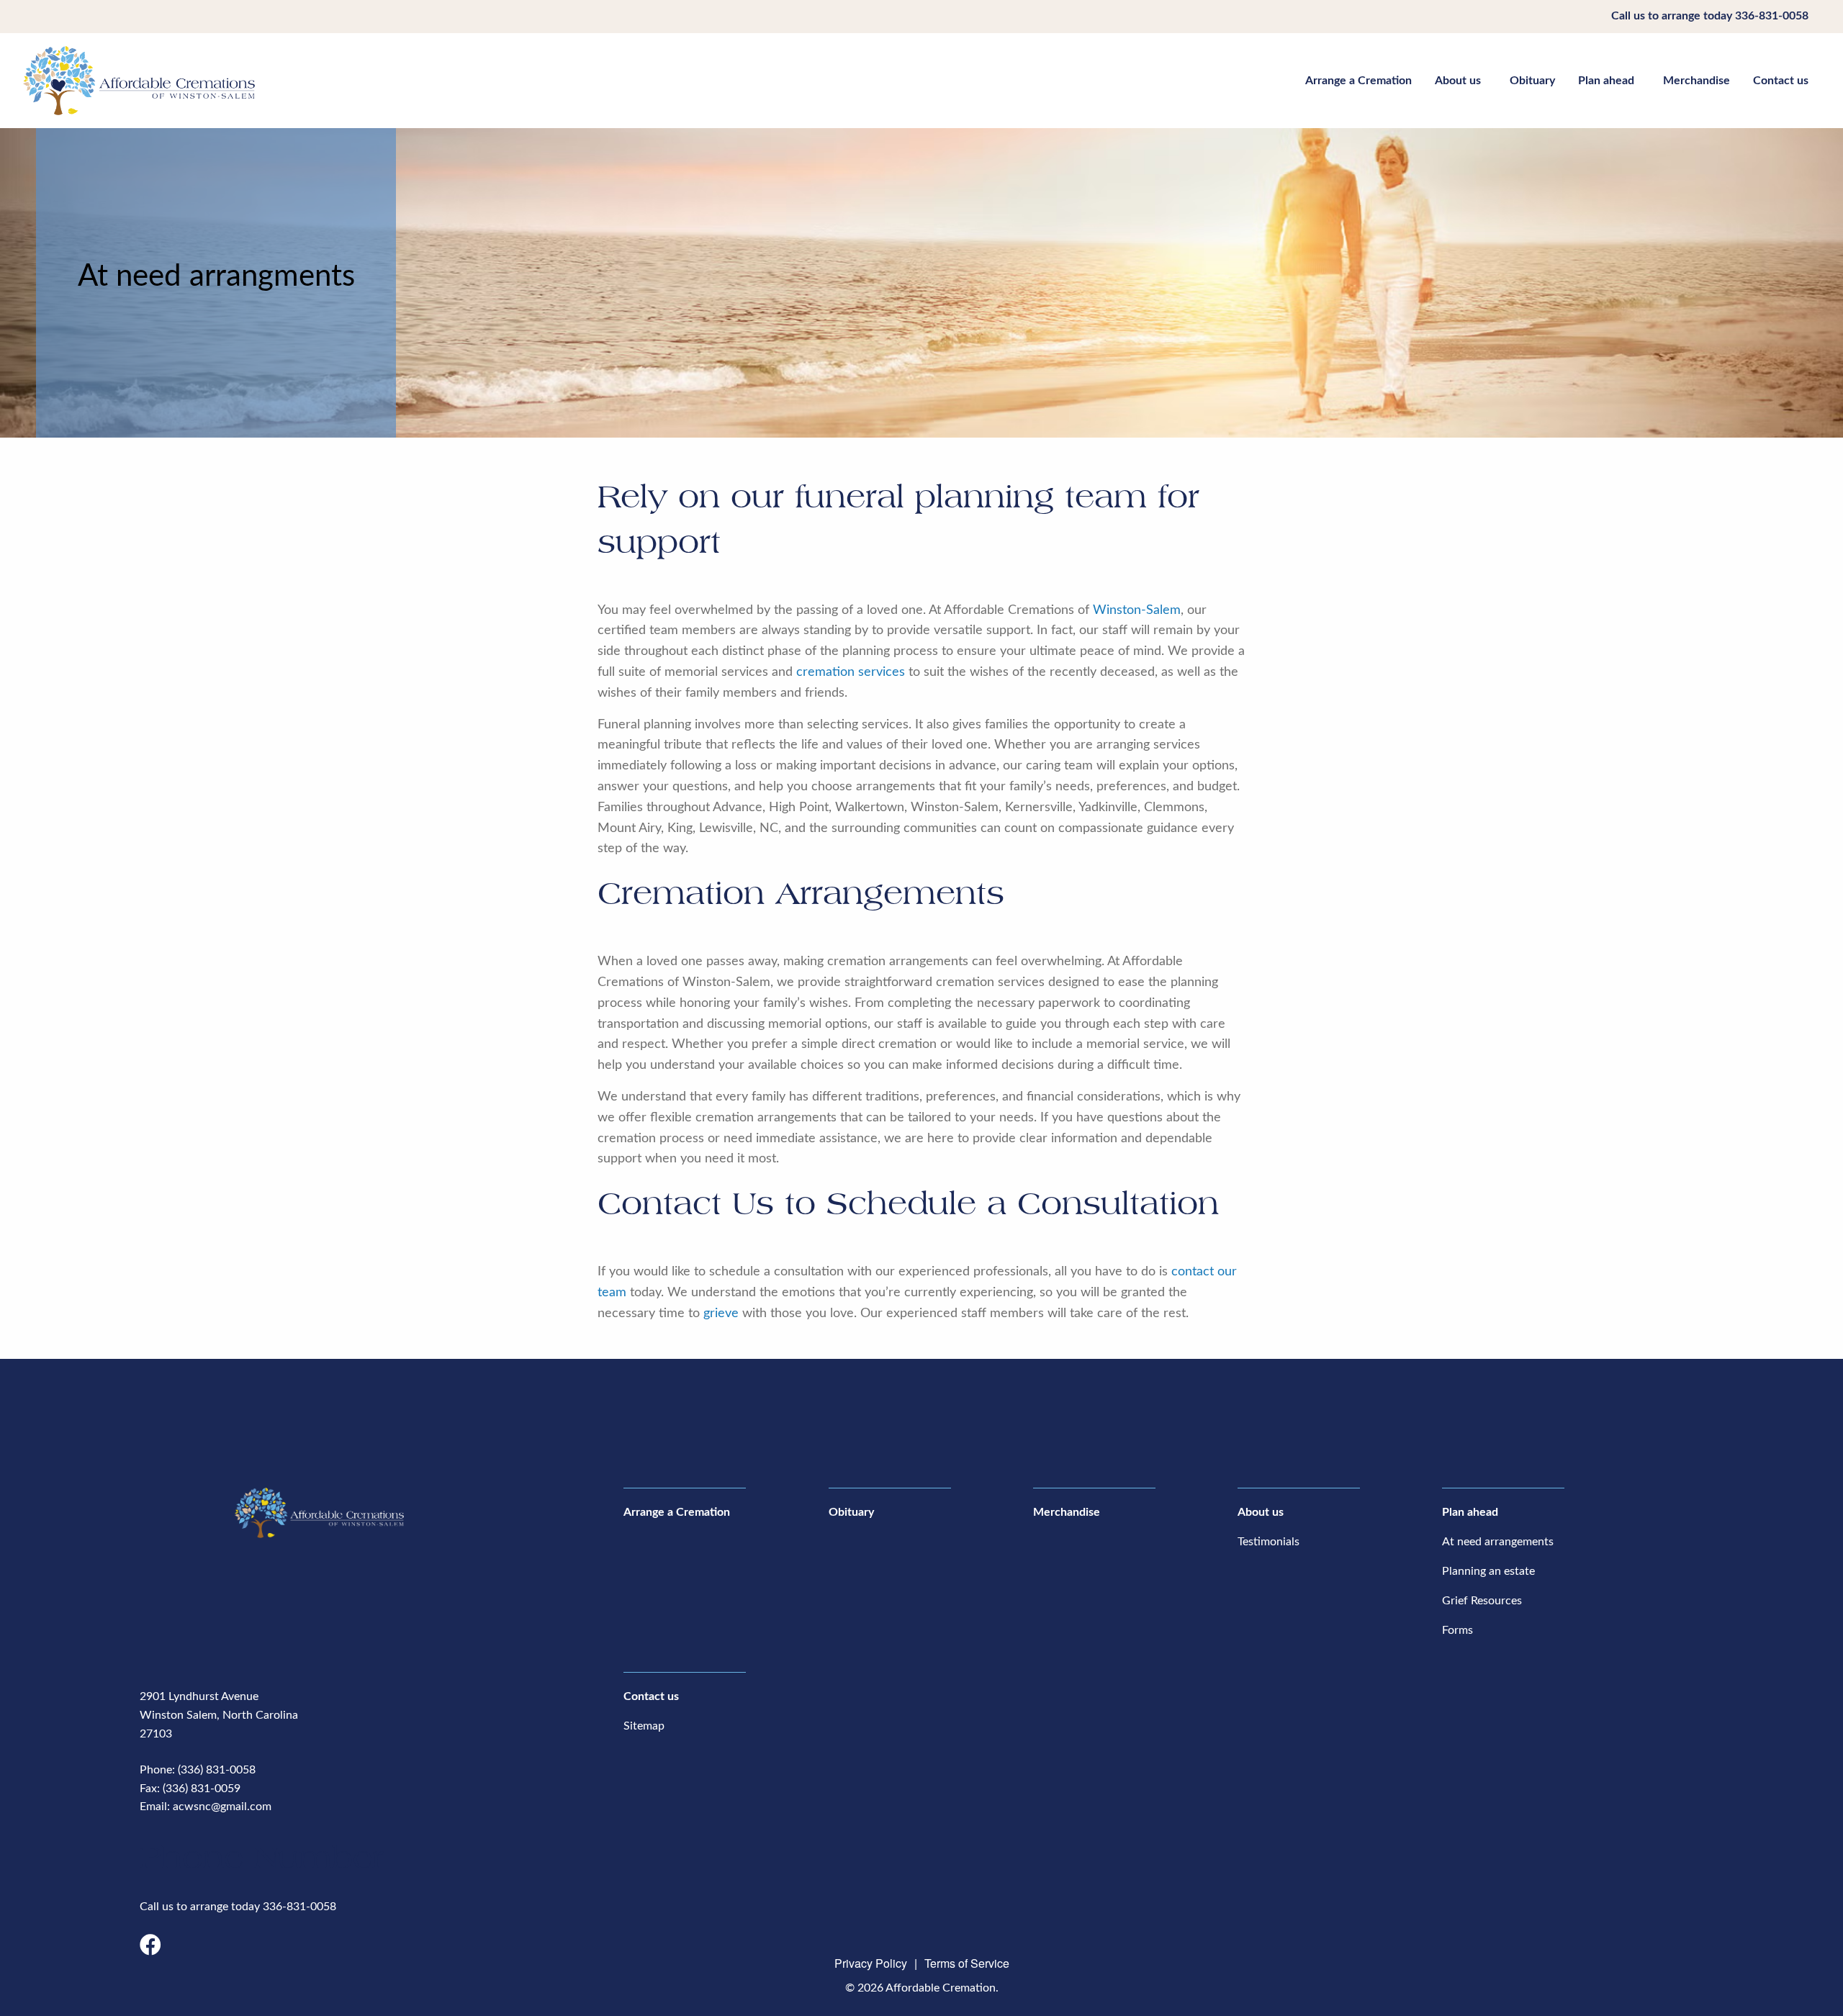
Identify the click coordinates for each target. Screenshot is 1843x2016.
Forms (1457, 1630)
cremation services (851, 672)
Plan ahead (1606, 81)
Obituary (1532, 81)
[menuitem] (1358, 80)
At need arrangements (1498, 1542)
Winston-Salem (1137, 610)
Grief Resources (1482, 1601)
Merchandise (1696, 81)
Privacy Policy (871, 1963)
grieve (721, 1314)
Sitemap (644, 1726)
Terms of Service (967, 1963)
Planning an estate (1488, 1571)
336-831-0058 (1772, 16)
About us (1458, 81)
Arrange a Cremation (1358, 81)
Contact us (1781, 81)
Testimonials (1269, 1542)
